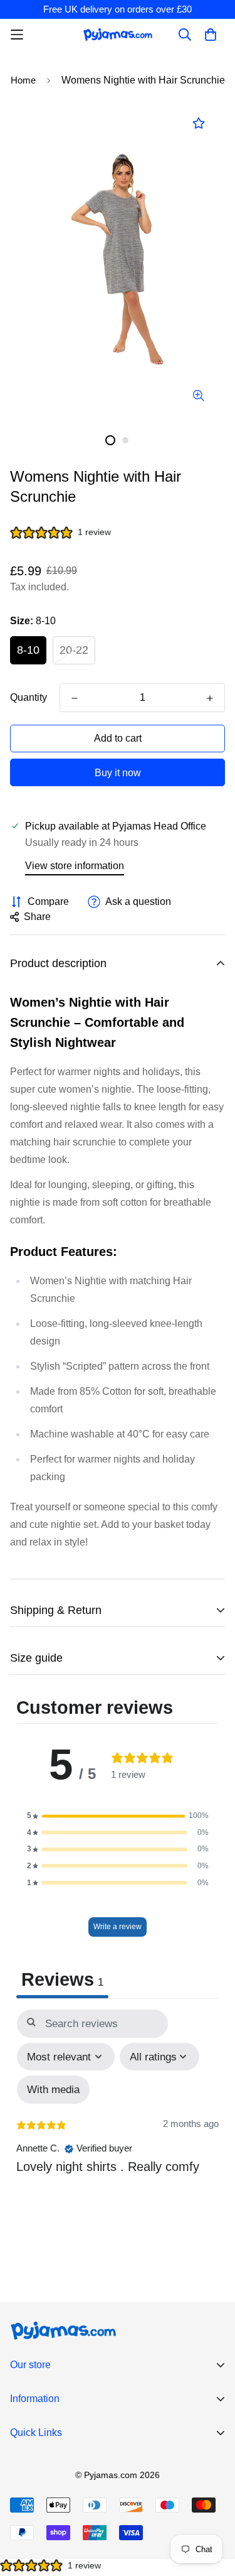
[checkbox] (53, 2090)
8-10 (28, 650)
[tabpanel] (118, 2126)
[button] (118, 1816)
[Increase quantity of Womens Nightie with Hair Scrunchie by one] (210, 698)
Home (23, 80)
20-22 (74, 650)
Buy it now (118, 773)
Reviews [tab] (62, 1979)
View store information (75, 866)
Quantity (29, 697)
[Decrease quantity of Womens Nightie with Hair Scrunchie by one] (75, 698)
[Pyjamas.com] (118, 34)
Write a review (118, 1927)
